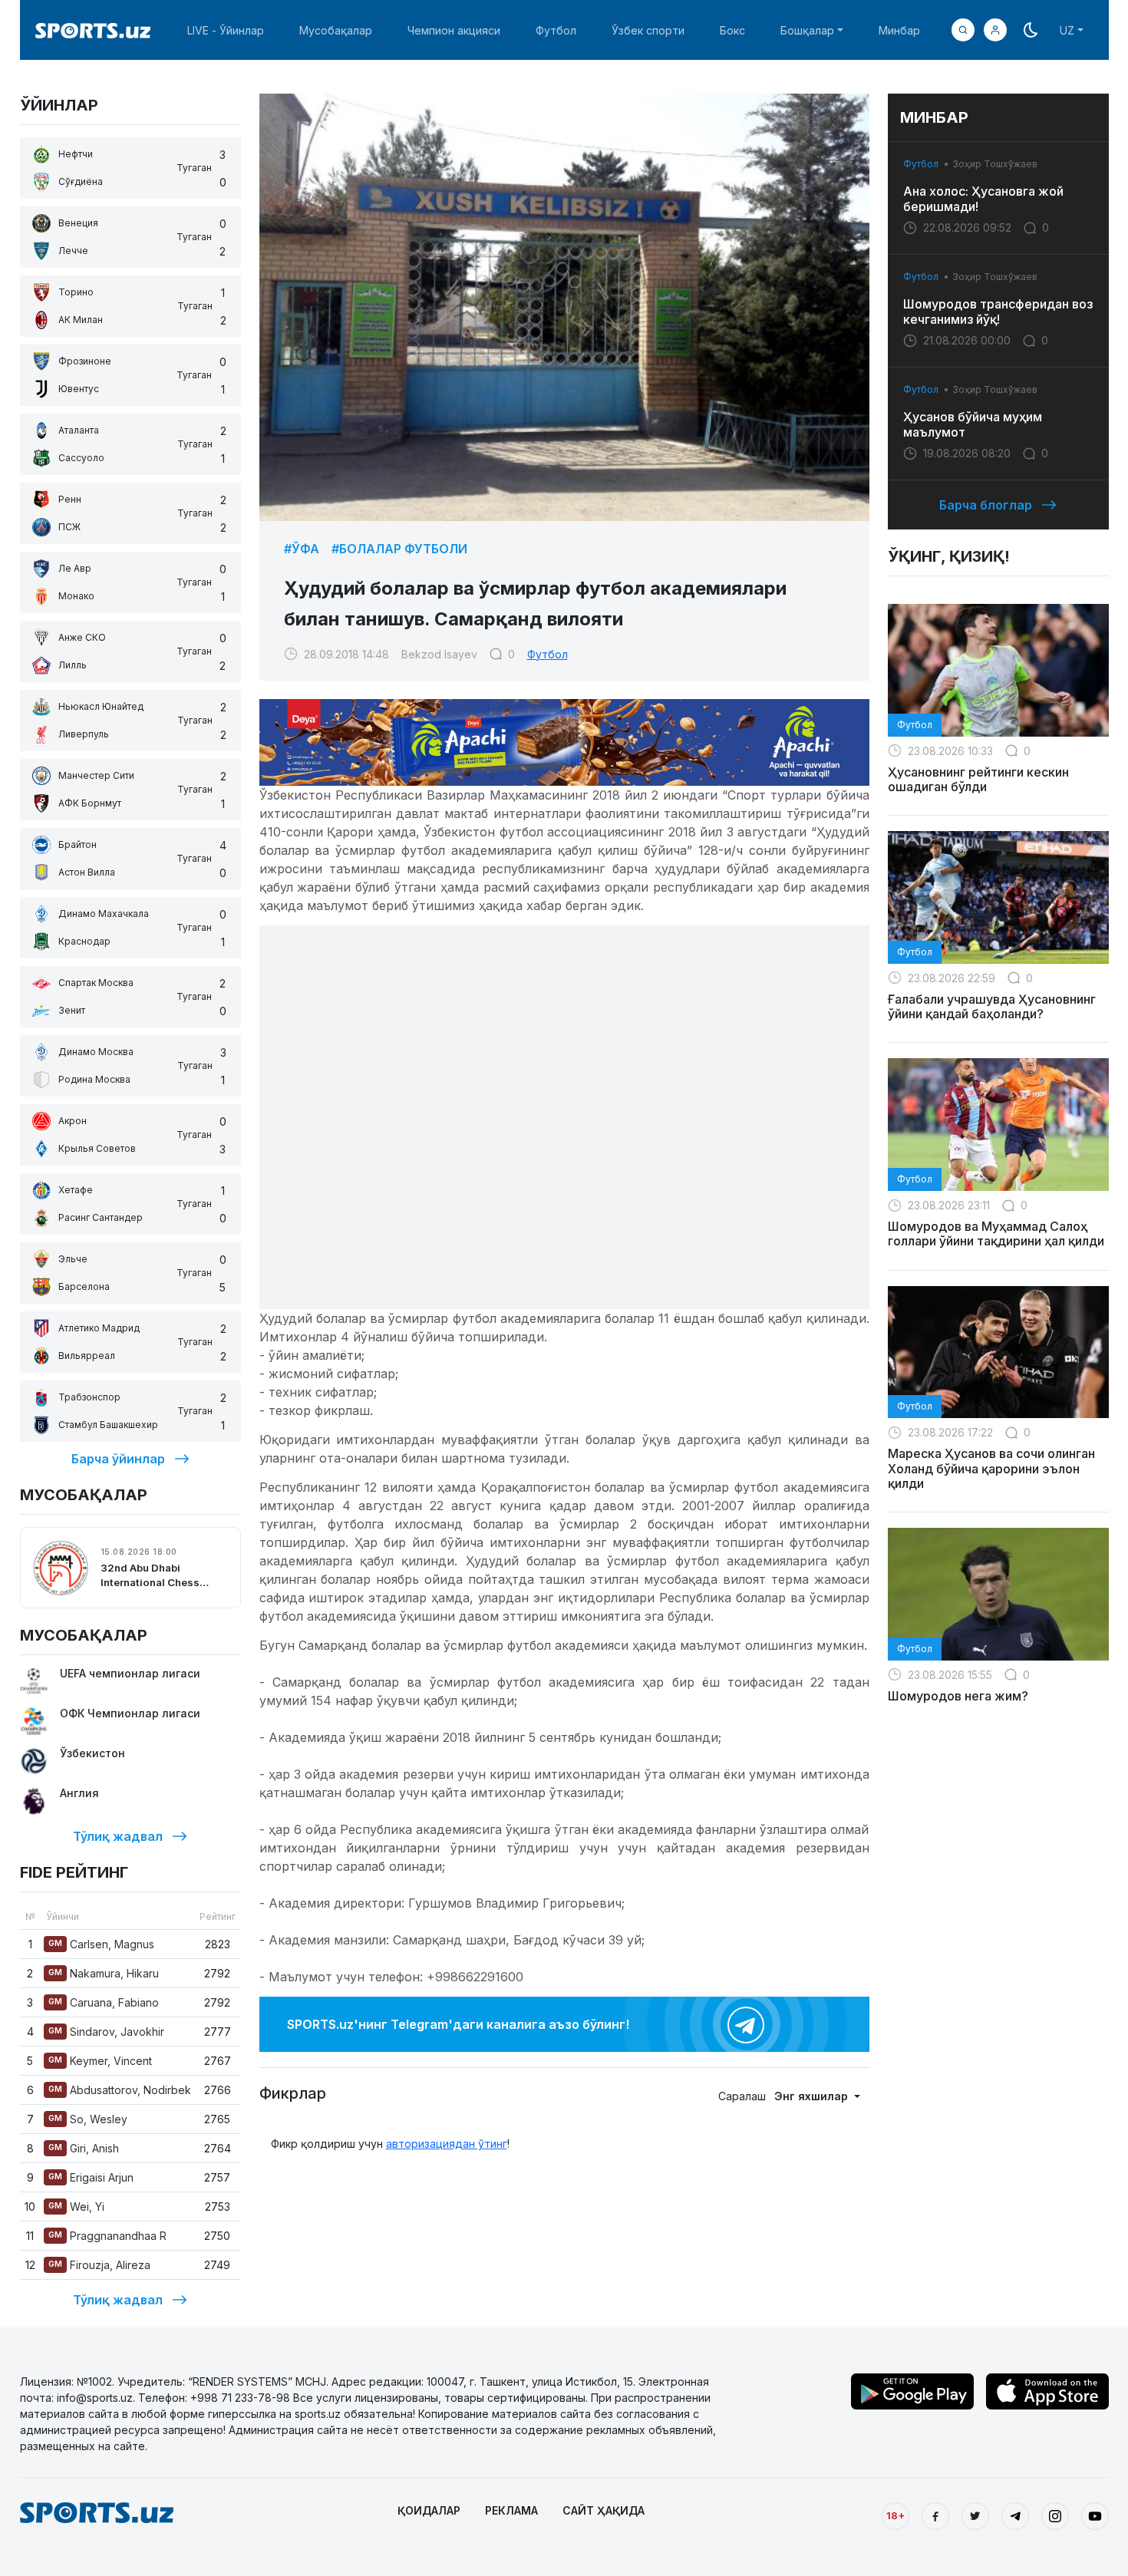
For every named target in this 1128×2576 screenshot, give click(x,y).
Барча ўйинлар (118, 1459)
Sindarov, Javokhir (106, 2032)
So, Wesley (88, 2119)
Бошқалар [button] (807, 30)
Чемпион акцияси (454, 30)
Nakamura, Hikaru (104, 1973)
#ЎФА (302, 549)
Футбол (556, 30)
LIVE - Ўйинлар (226, 30)
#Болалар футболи (399, 549)
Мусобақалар (336, 30)
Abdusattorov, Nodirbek (120, 2090)
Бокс (732, 30)
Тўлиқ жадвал (118, 1836)
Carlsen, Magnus (101, 1944)
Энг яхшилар (813, 2096)
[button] (995, 30)
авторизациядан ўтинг (447, 2144)
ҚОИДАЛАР (429, 2510)
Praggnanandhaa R (107, 2236)
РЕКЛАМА (511, 2510)
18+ (895, 2515)
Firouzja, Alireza (99, 2265)
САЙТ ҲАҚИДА (604, 2510)
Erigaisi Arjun (91, 2177)
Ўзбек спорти (648, 30)
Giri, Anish (84, 2148)
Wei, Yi (76, 2207)
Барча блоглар (986, 505)
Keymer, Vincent (100, 2061)
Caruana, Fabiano (104, 2002)
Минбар (899, 30)
